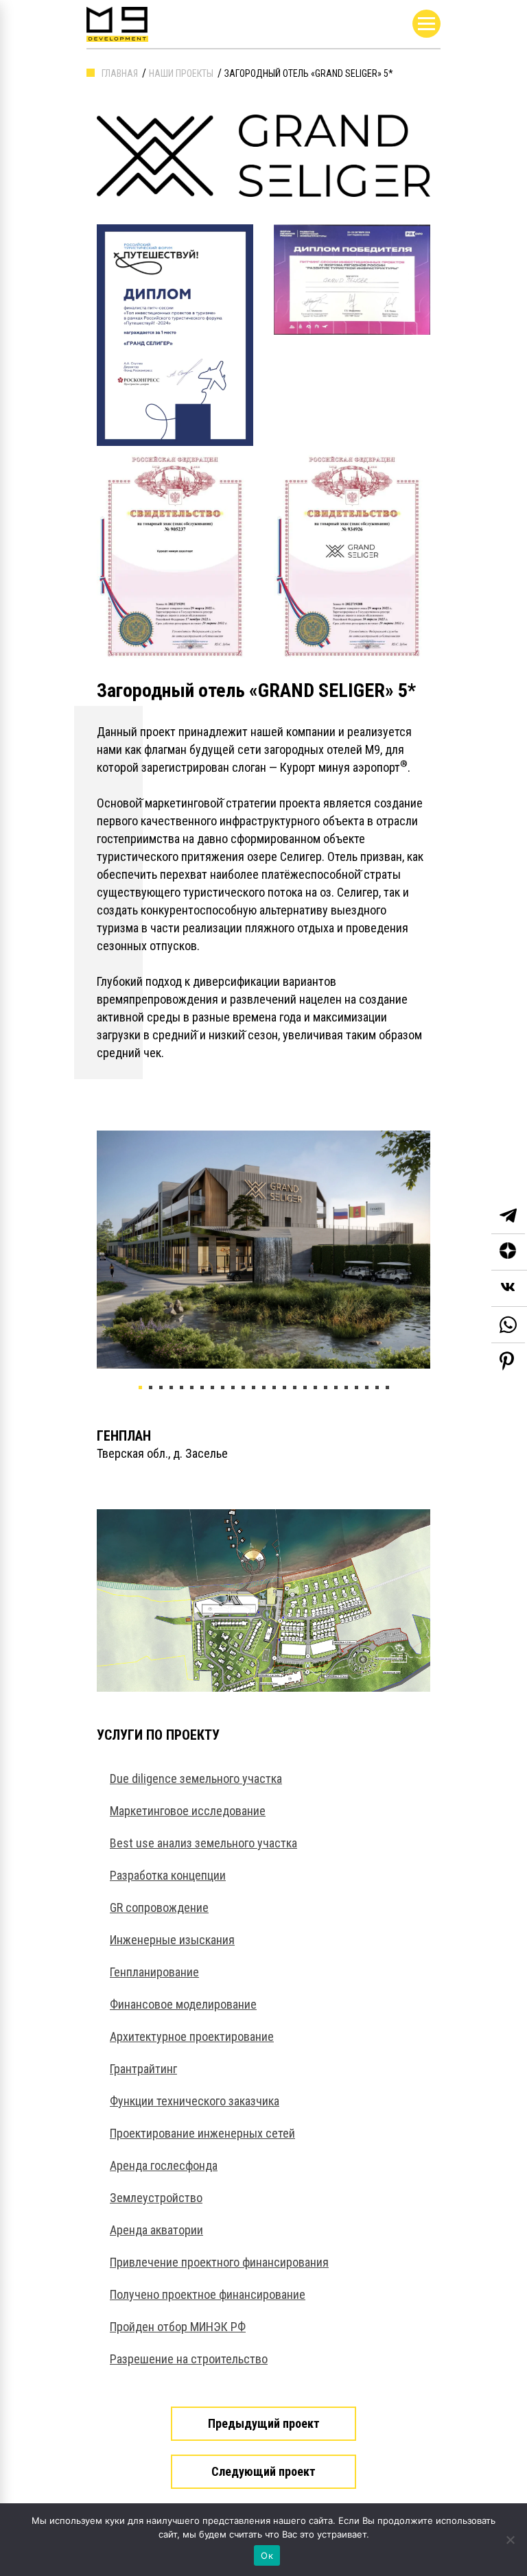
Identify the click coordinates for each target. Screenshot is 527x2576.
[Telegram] (508, 1216)
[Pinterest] (507, 1361)
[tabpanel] (263, 1250)
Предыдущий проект (264, 2423)
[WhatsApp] (508, 1325)
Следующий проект (263, 2471)
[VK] (509, 1289)
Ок (267, 2555)
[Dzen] (509, 1252)
